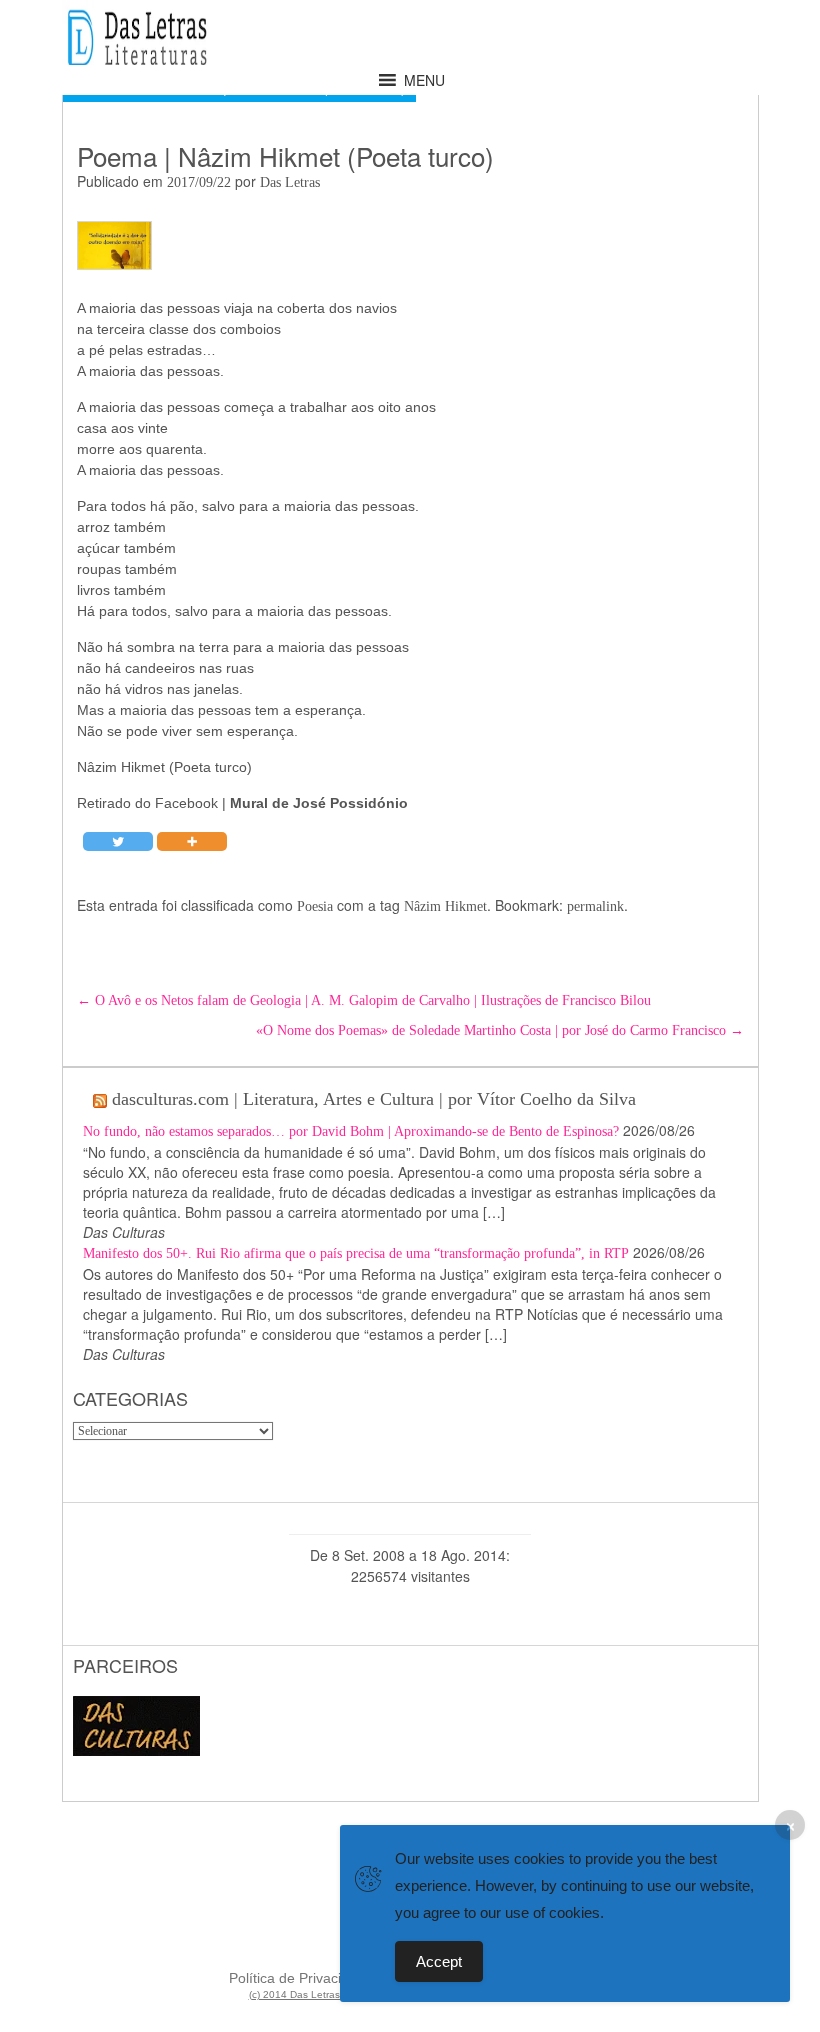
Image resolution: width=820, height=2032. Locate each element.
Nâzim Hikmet (445, 906)
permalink (595, 906)
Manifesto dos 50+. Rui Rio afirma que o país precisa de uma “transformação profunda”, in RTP (356, 1253)
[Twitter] (118, 841)
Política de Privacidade (301, 1978)
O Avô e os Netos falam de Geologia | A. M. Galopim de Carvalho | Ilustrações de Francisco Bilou (364, 1000)
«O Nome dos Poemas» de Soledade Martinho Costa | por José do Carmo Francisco (500, 1030)
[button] (424, 80)
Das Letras (290, 182)
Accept (439, 1961)
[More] (192, 841)
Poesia (315, 906)
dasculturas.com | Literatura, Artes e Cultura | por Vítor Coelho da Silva (374, 1099)
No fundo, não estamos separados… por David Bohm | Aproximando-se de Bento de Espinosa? (351, 1131)
